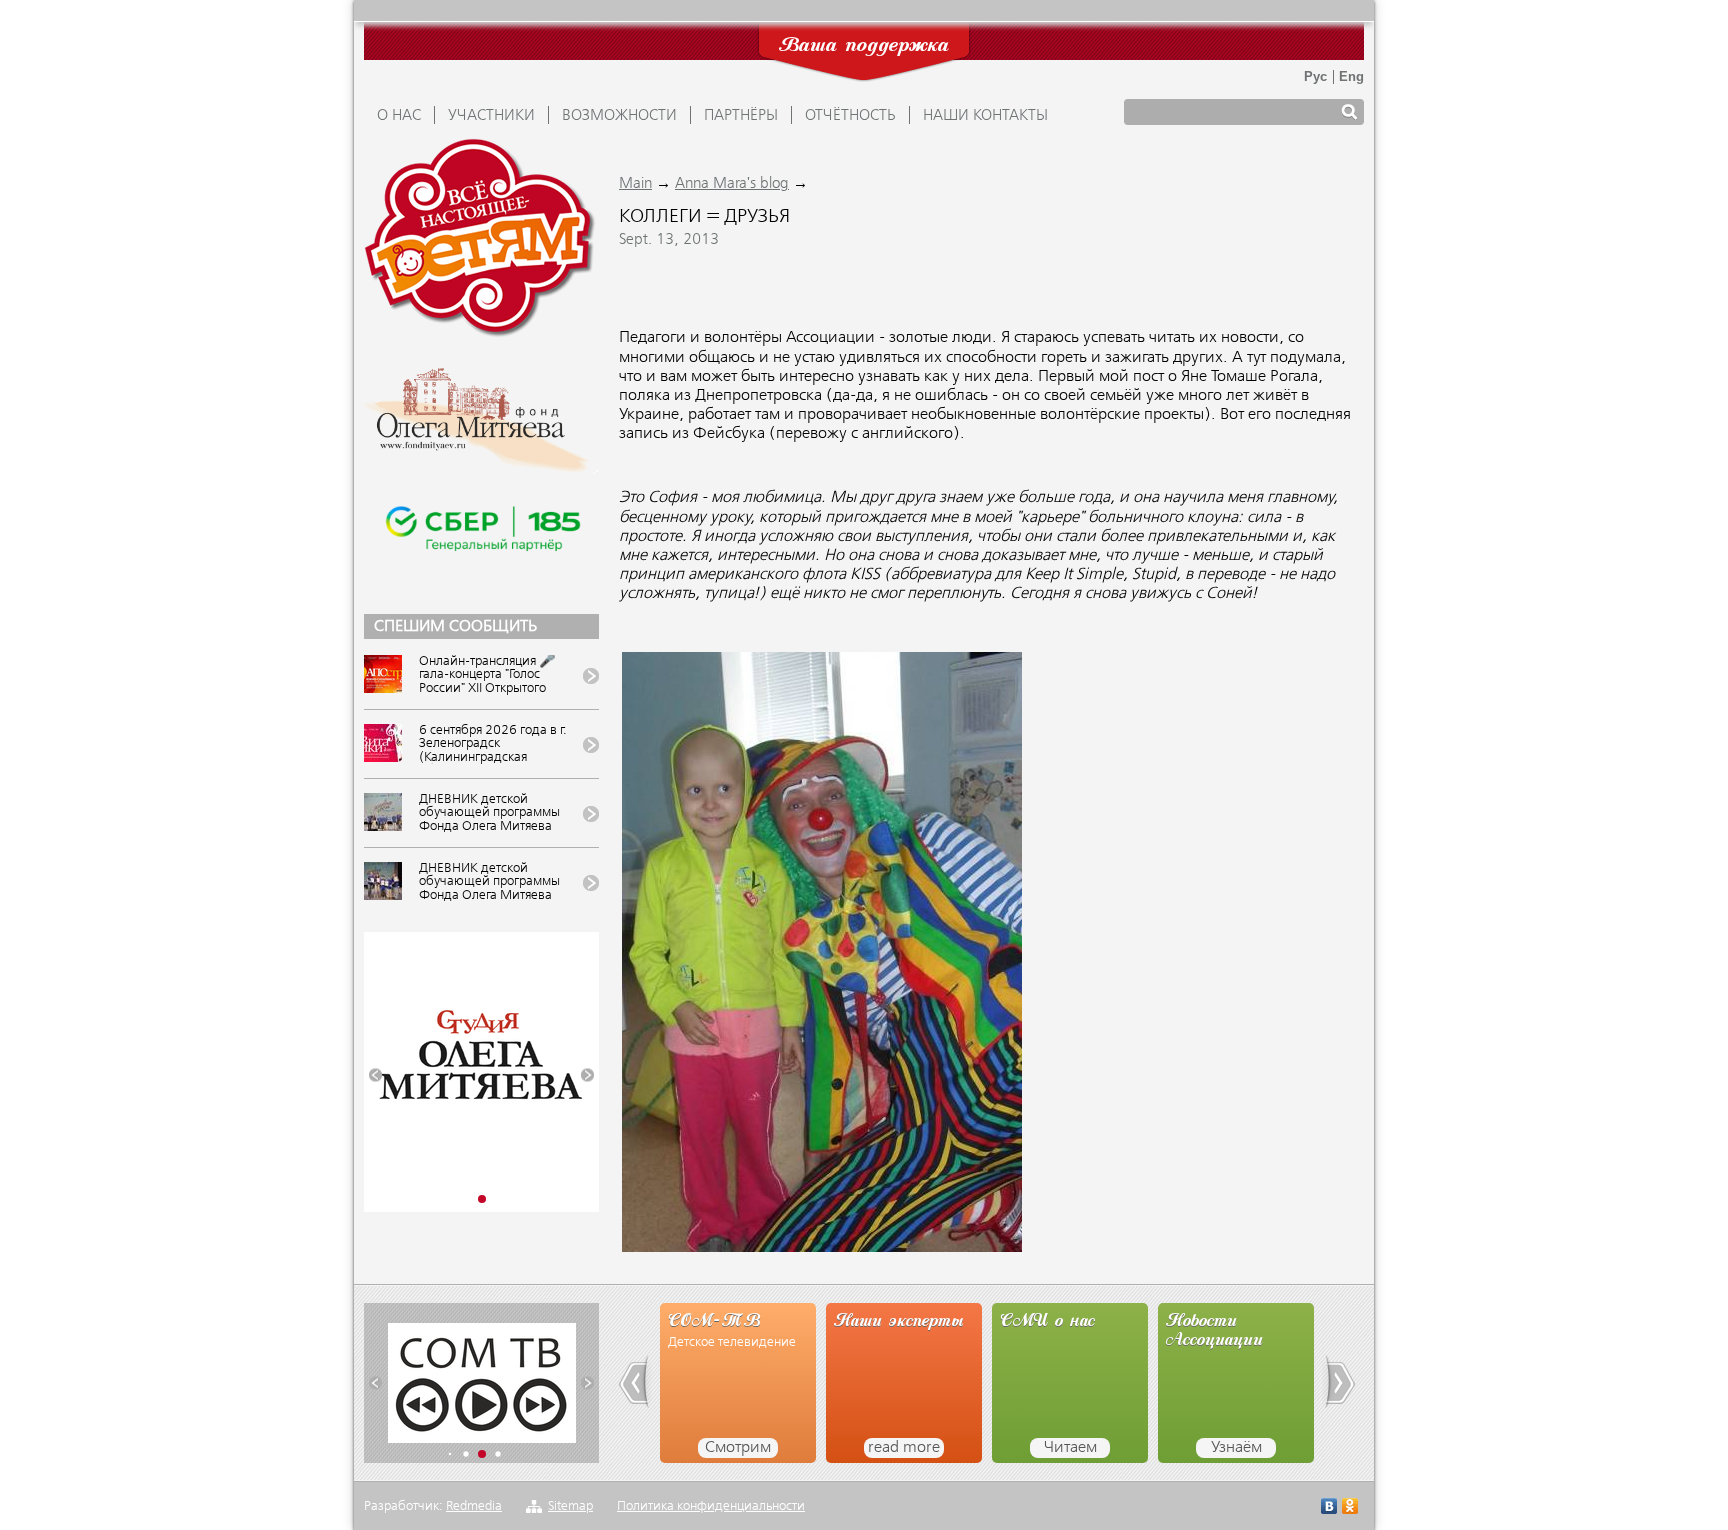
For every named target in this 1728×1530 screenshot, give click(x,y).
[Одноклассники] (1350, 1508)
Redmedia (474, 1506)
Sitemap (570, 1506)
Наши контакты (985, 116)
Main (635, 184)
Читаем (1070, 1448)
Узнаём (1236, 1448)
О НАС (399, 116)
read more (904, 1448)
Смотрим (738, 1448)
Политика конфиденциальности (711, 1506)
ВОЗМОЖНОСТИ (619, 116)
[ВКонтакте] (1329, 1508)
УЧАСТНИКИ (491, 116)
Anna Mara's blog (732, 184)
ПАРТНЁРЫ (741, 116)
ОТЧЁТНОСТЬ (850, 116)
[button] (375, 1075)
